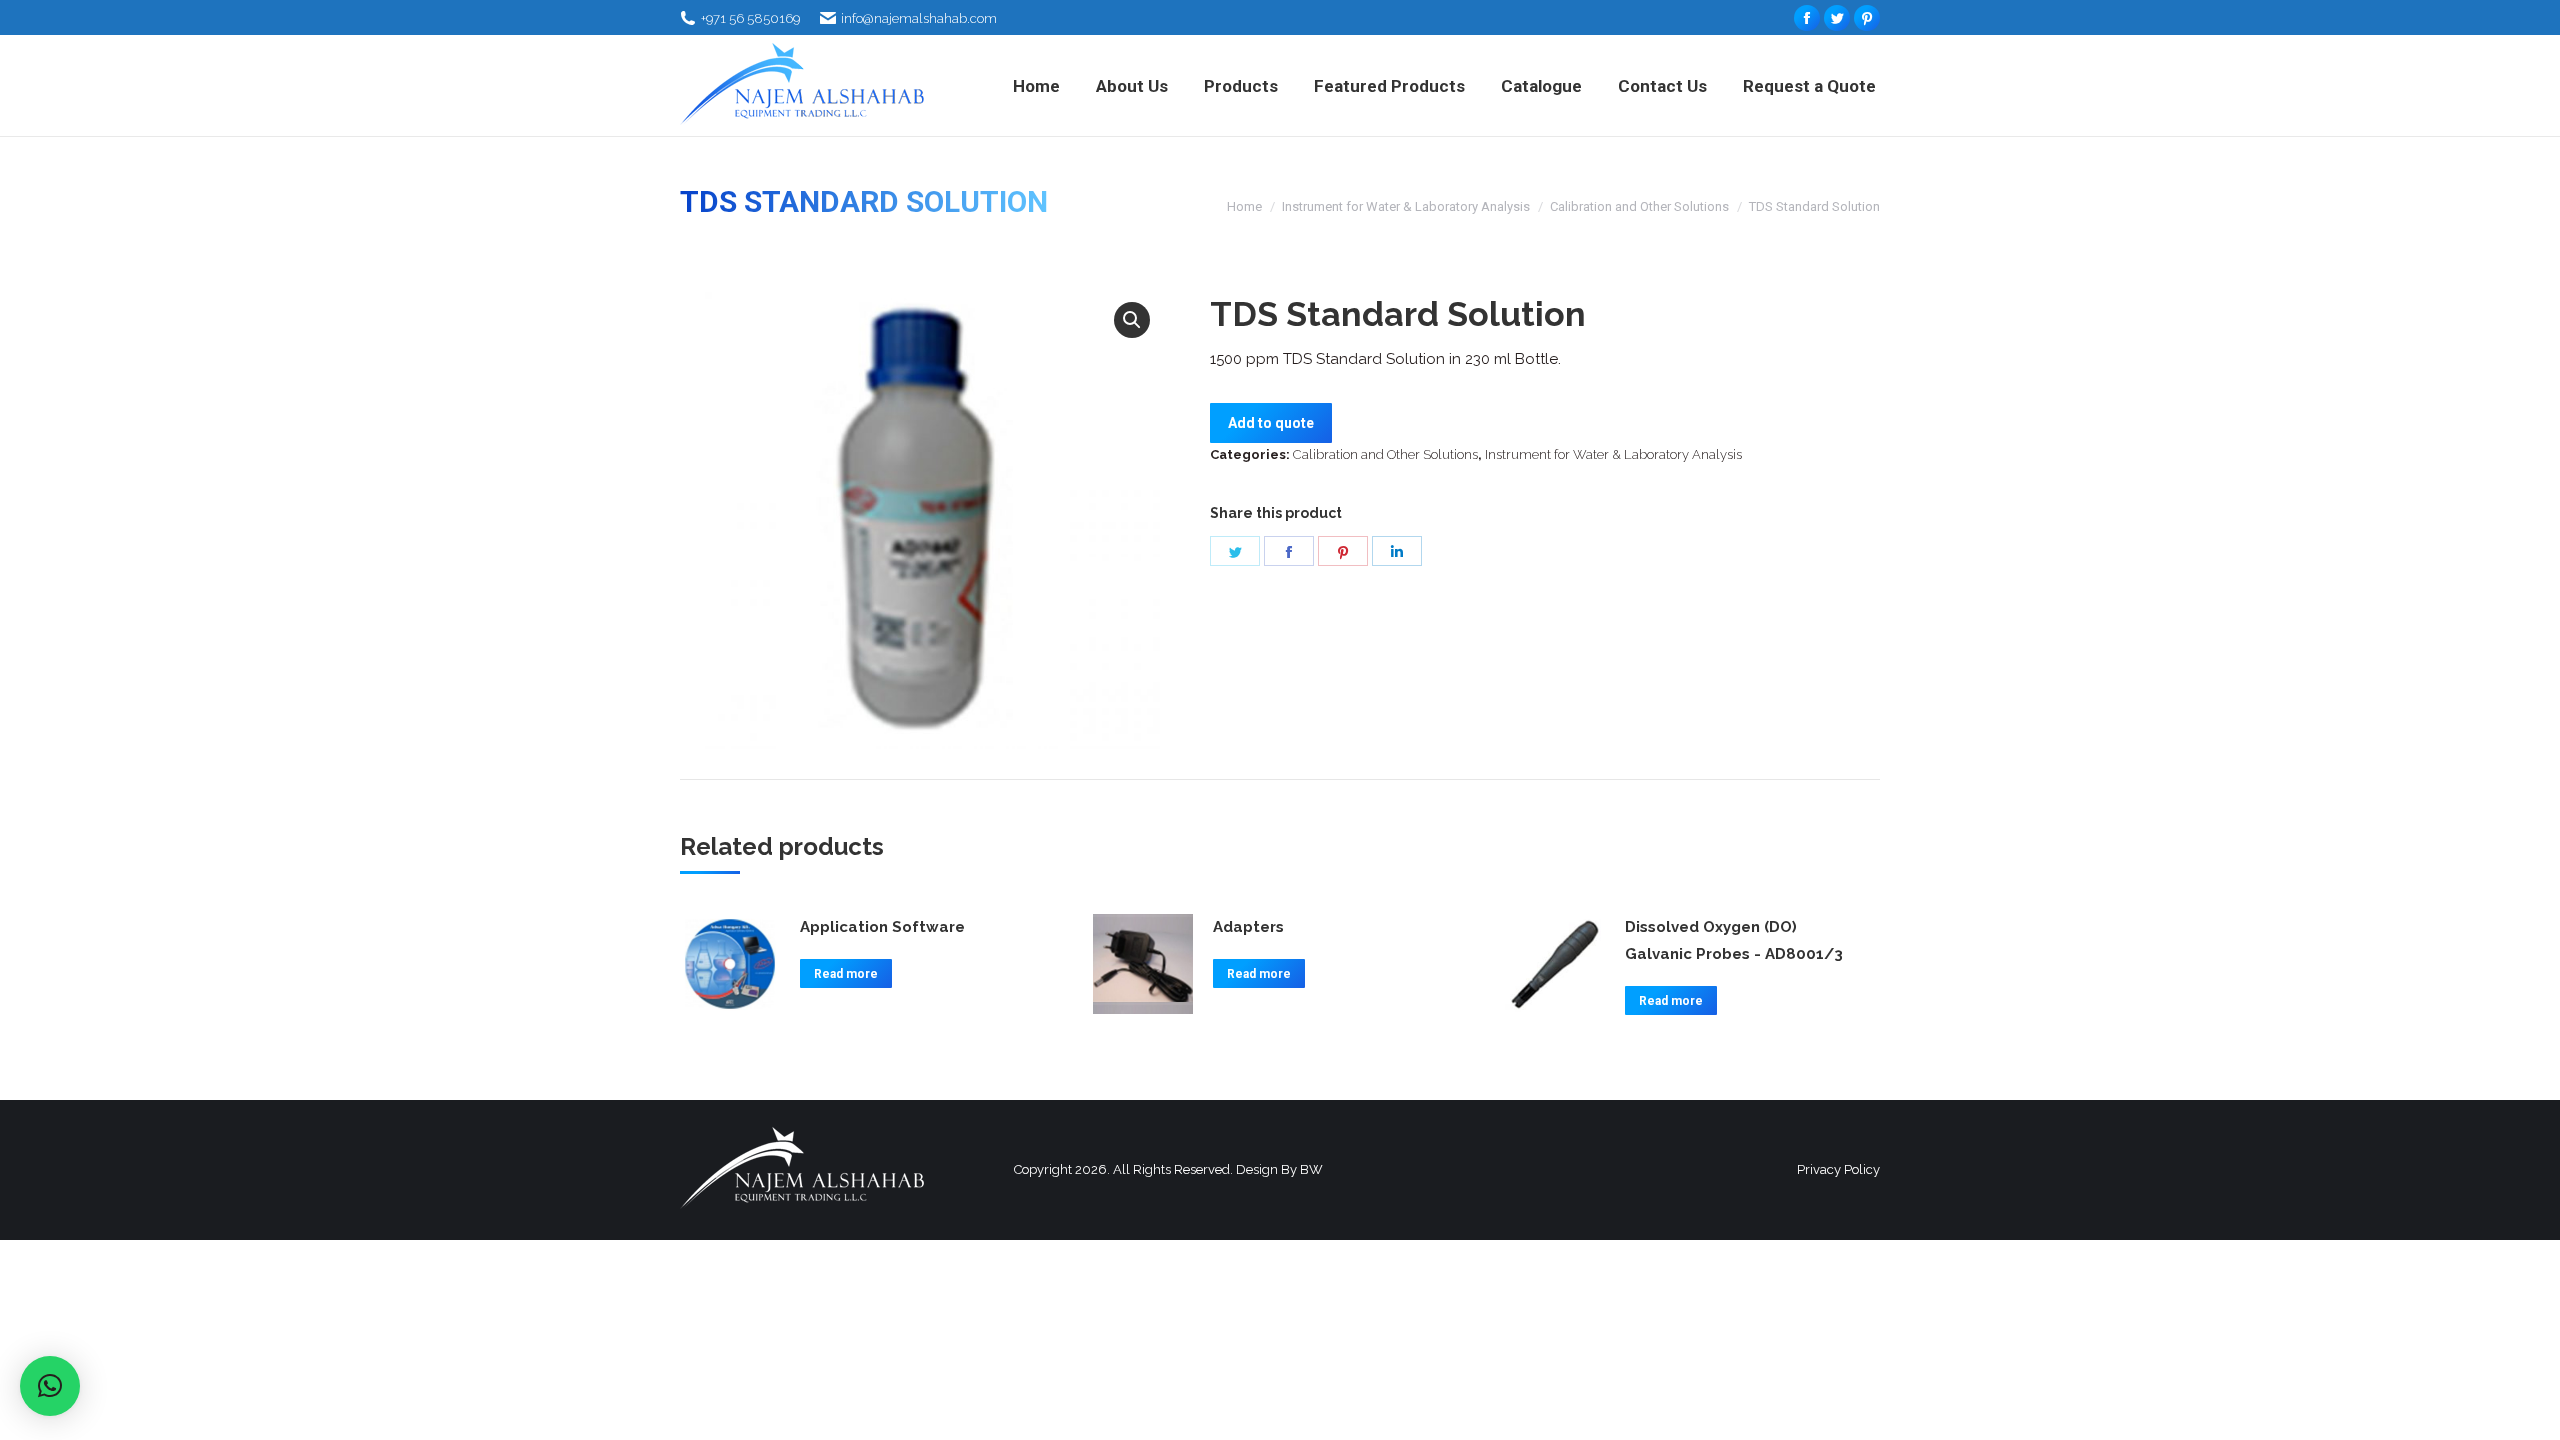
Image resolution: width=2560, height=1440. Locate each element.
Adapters (1248, 927)
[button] (1132, 320)
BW (1311, 1169)
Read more (846, 974)
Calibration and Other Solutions (1639, 206)
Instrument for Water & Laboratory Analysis (1406, 206)
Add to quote (1271, 423)
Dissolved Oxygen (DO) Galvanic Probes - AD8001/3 (1734, 940)
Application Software (882, 927)
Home (1244, 206)
